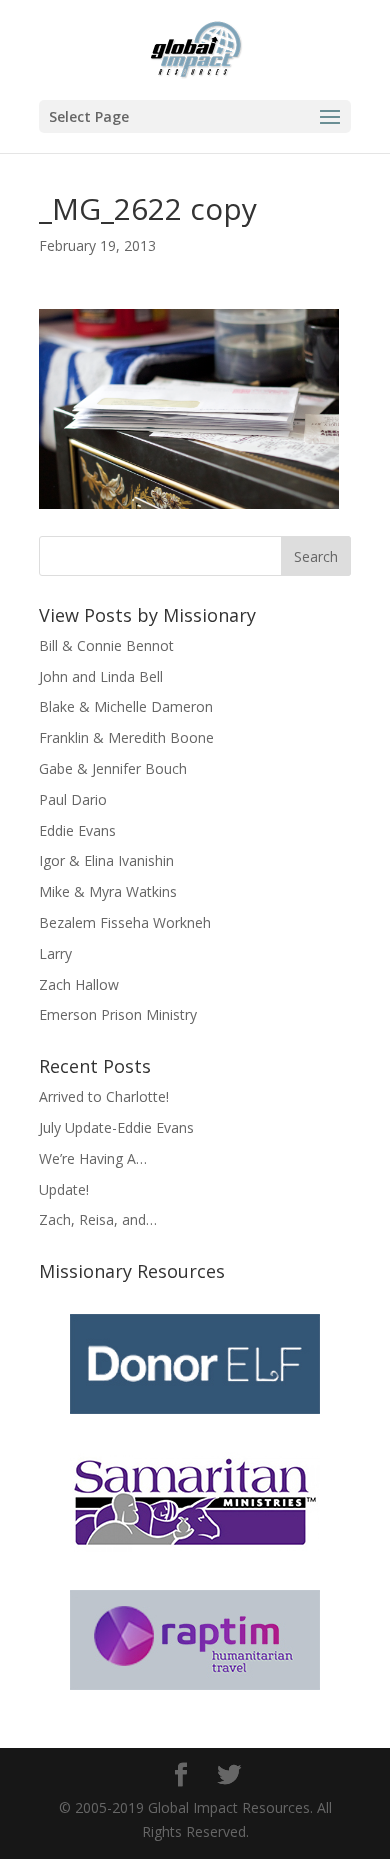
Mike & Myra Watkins (108, 891)
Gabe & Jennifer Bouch (113, 768)
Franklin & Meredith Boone (126, 737)
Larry (55, 953)
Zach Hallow (79, 984)
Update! (64, 1189)
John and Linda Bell (101, 676)
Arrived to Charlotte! (104, 1096)
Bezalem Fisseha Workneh (125, 922)
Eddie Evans (77, 830)
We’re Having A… (93, 1158)
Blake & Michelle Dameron (126, 706)
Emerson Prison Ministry (118, 1014)
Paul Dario (73, 799)
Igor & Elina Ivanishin (106, 860)
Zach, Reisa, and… (98, 1219)
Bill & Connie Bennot (106, 645)
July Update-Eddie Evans (116, 1127)
